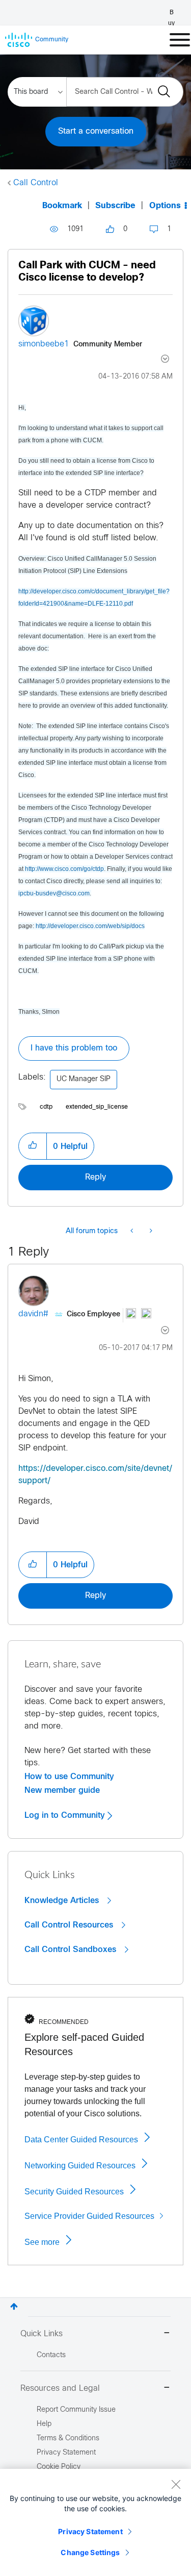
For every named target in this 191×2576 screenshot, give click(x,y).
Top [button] (14, 2306)
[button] (33, 1146)
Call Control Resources (70, 1925)
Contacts (51, 2355)
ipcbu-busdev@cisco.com (54, 893)
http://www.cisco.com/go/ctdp (64, 869)
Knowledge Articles (63, 1900)
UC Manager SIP (84, 1079)
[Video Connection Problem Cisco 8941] (150, 1232)
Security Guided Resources (74, 2192)
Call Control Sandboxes (72, 1949)
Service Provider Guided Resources (89, 2216)
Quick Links (42, 2334)
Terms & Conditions (68, 2439)
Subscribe (115, 206)
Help (44, 2424)
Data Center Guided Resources (81, 2140)
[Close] (176, 2484)
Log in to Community (66, 1815)
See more (42, 2242)
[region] (95, 2522)
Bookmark (62, 206)
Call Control (36, 183)
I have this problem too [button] (74, 1048)
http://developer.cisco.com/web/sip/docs (90, 926)
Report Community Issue (76, 2410)
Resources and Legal (60, 2389)
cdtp (46, 1107)
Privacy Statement (90, 2531)
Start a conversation (96, 131)
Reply (95, 1177)
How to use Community (69, 1777)
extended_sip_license (97, 1107)
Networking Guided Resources (80, 2166)
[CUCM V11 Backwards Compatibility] (133, 1232)
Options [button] (165, 206)
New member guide (62, 1790)
